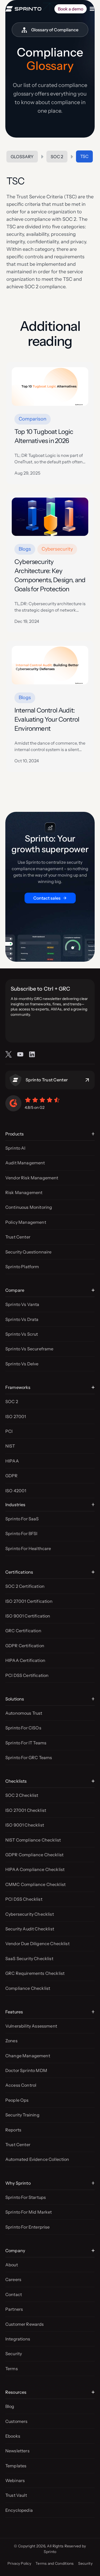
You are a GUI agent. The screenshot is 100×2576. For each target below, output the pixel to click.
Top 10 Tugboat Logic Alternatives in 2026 (44, 436)
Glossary (22, 157)
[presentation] (50, 387)
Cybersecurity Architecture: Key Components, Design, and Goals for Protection (50, 575)
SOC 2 (57, 157)
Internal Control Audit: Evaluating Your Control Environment (47, 719)
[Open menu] (92, 9)
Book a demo (71, 9)
